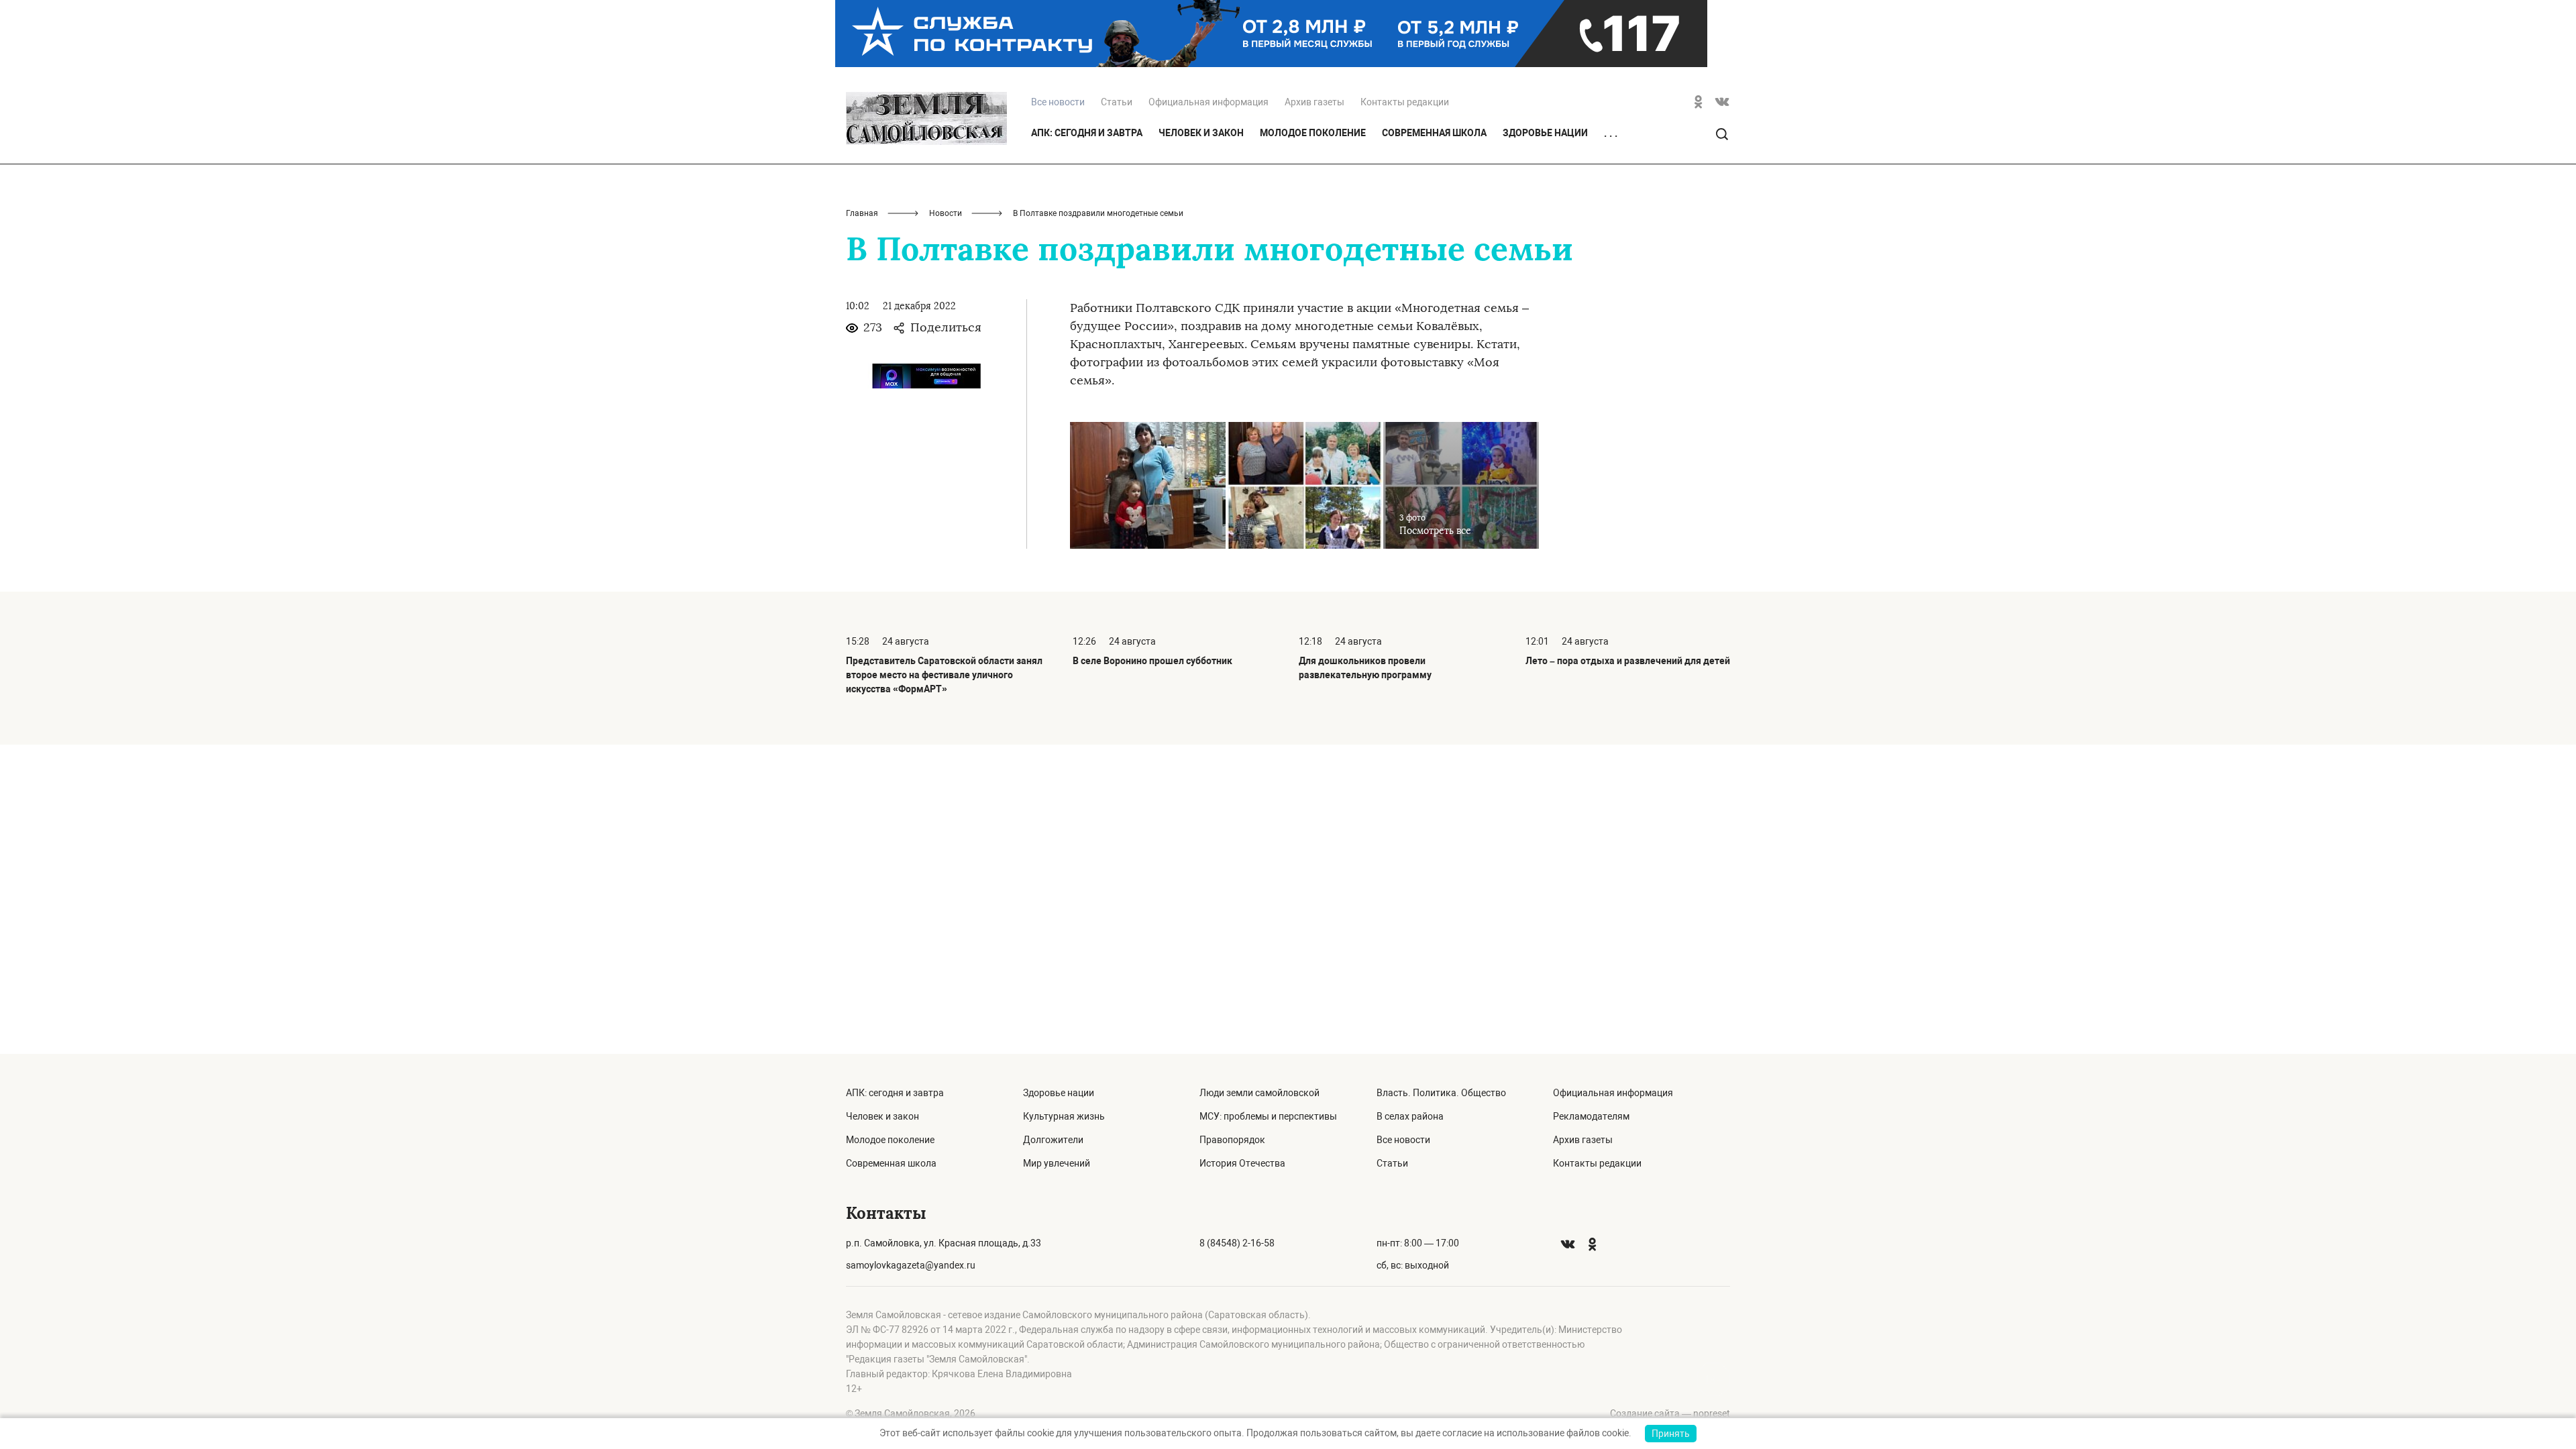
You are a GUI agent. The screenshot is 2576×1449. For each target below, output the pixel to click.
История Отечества (1242, 1163)
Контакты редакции (1405, 102)
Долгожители (1053, 1140)
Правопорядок (1232, 1140)
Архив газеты (1314, 102)
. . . (1611, 133)
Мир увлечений (1057, 1163)
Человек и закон (1201, 133)
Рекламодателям (1591, 1116)
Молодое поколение (1313, 133)
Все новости (1403, 1140)
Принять (1671, 1434)
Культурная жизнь (1064, 1116)
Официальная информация (1209, 102)
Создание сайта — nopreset (1670, 1413)
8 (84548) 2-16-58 (1237, 1243)
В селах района (1410, 1116)
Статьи (1117, 102)
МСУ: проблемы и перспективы (1268, 1116)
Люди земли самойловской (1259, 1093)
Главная (862, 213)
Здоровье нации (1545, 133)
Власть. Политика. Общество (1441, 1093)
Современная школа (1434, 133)
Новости (946, 213)
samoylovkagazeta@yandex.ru (911, 1265)
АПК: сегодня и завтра (1087, 133)
